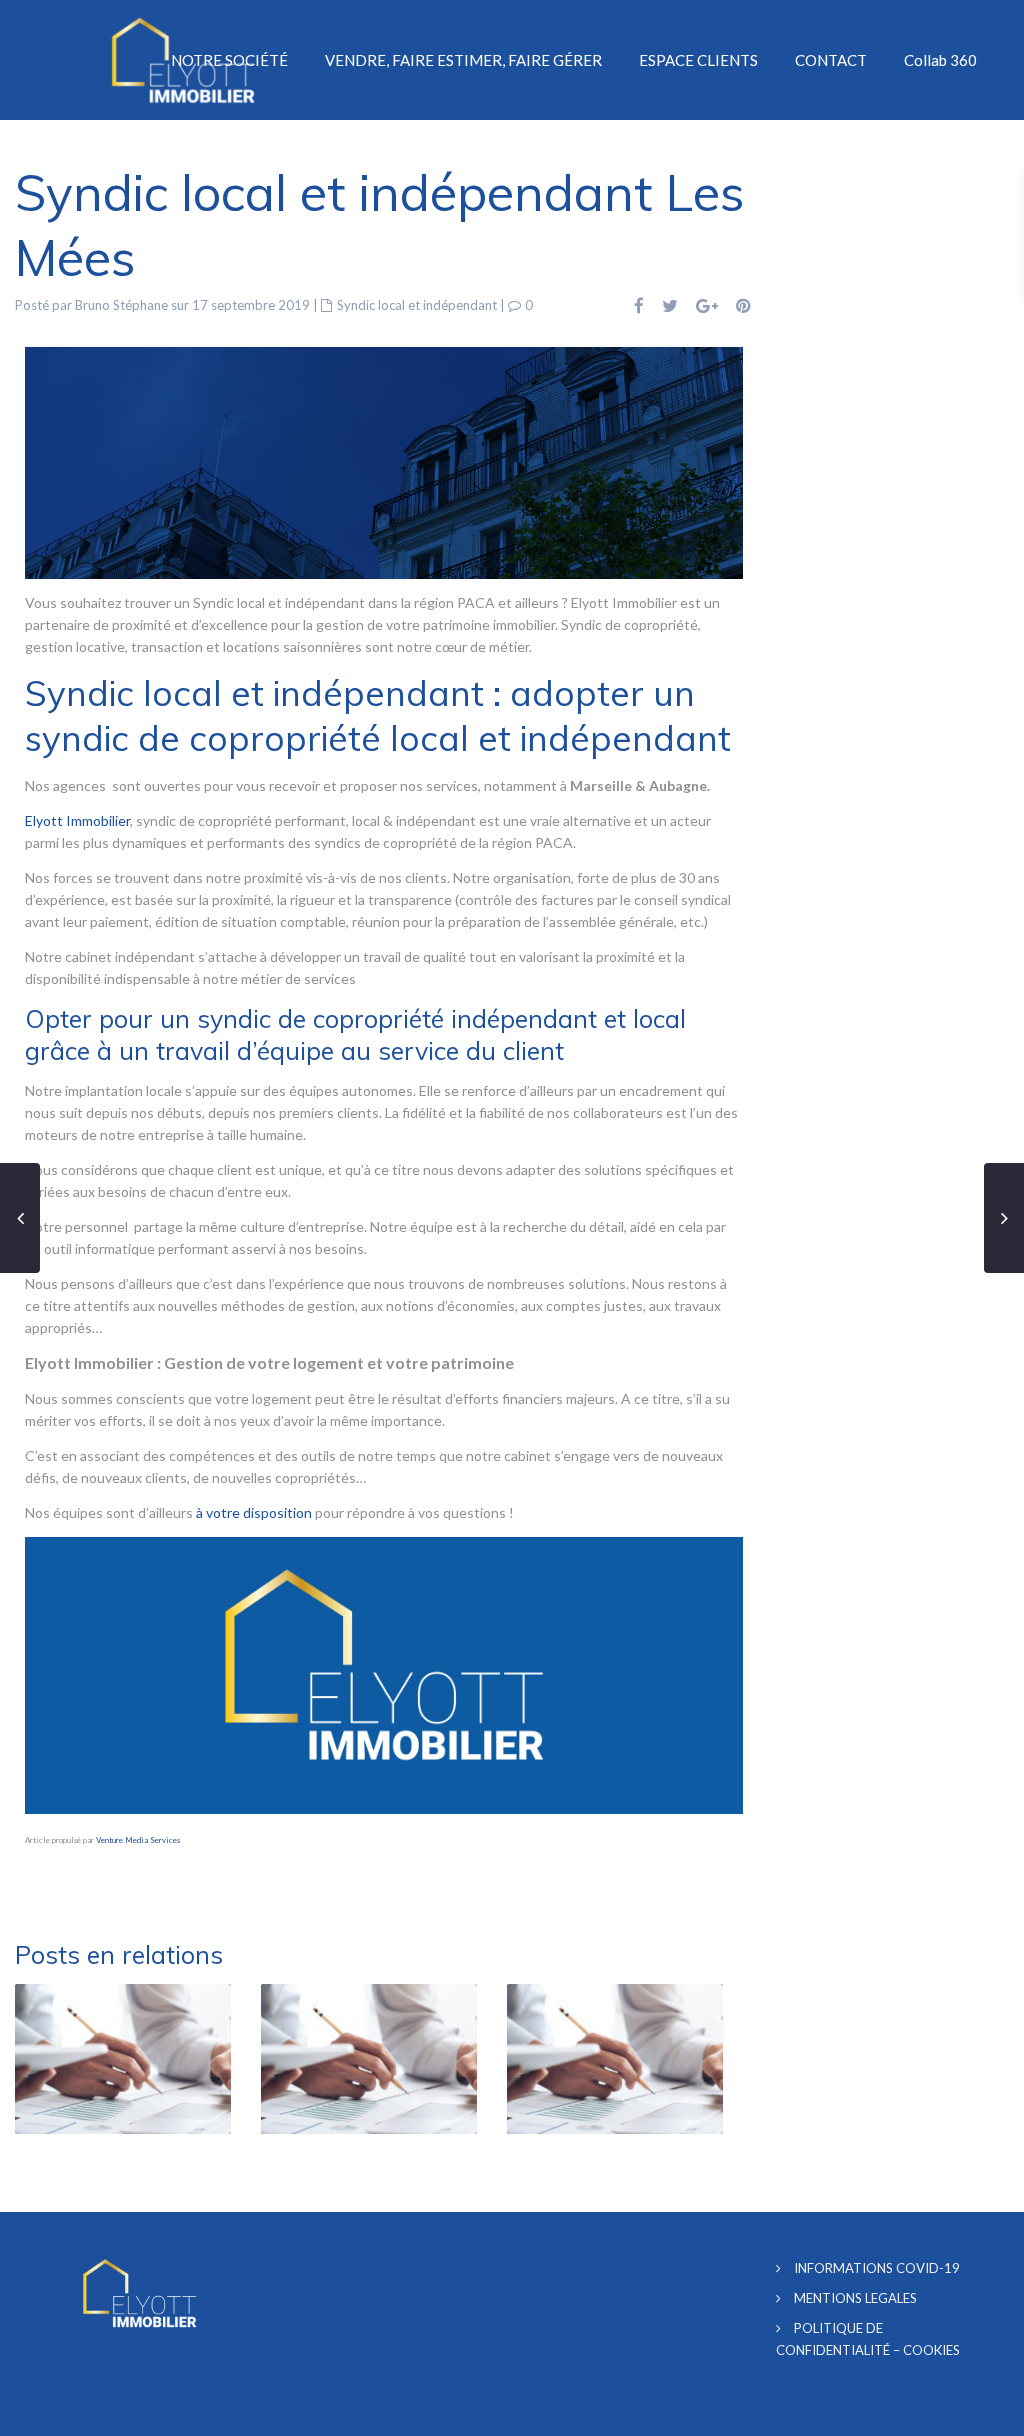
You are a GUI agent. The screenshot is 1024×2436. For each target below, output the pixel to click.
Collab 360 (940, 60)
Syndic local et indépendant (417, 305)
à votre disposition (254, 1512)
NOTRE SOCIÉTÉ (229, 60)
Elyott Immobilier (77, 820)
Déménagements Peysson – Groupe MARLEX (336, 1877)
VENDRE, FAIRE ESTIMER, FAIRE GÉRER (463, 60)
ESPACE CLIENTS (698, 60)
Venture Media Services (138, 1840)
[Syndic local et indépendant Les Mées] (384, 460)
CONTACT (831, 60)
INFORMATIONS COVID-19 (877, 2268)
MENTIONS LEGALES (855, 2298)
